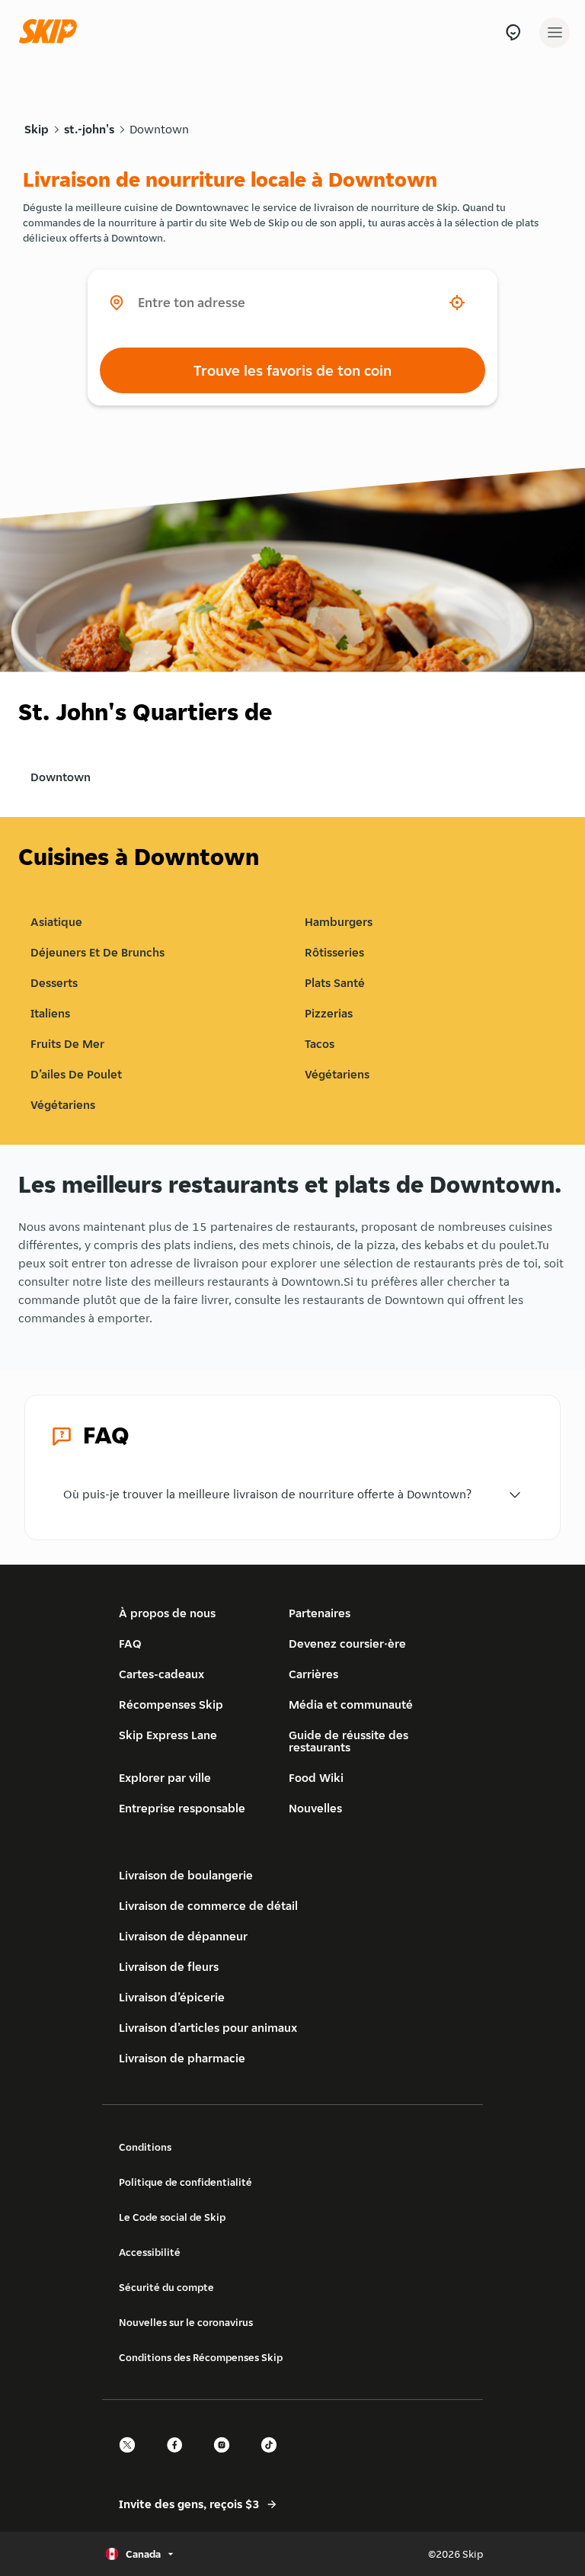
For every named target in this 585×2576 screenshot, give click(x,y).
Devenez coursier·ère (347, 1644)
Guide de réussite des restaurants (348, 1741)
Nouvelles (315, 1808)
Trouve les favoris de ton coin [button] (292, 370)
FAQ (130, 1644)
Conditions (145, 2147)
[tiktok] (273, 2458)
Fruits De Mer (67, 1044)
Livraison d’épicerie (172, 1997)
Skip (37, 129)
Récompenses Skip (171, 1705)
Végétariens (337, 1074)
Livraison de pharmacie (182, 2058)
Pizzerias (329, 1013)
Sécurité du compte (166, 2287)
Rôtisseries (334, 952)
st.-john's (89, 129)
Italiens (50, 1013)
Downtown (159, 129)
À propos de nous (167, 1613)
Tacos (320, 1044)
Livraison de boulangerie (186, 1875)
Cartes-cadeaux (161, 1674)
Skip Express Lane (168, 1735)
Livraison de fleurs (169, 1967)
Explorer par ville (165, 1778)
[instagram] (226, 2458)
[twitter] (132, 2458)
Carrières (313, 1674)
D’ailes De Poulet (76, 1074)
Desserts (54, 983)
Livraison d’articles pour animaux (208, 2028)
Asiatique (56, 922)
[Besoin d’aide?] (513, 32)
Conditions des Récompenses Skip (201, 2357)
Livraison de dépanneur (183, 1936)
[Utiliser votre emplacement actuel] (457, 303)
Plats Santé (335, 983)
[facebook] (179, 2458)
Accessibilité (150, 2252)
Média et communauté (351, 1705)
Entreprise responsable (182, 1808)
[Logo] (52, 32)
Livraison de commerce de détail (208, 1906)
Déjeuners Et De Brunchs (97, 952)
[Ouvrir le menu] (555, 33)
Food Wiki (316, 1778)
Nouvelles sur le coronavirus (186, 2322)
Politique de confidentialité (185, 2182)
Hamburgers (339, 922)
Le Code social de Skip (172, 2217)
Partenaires (320, 1613)
